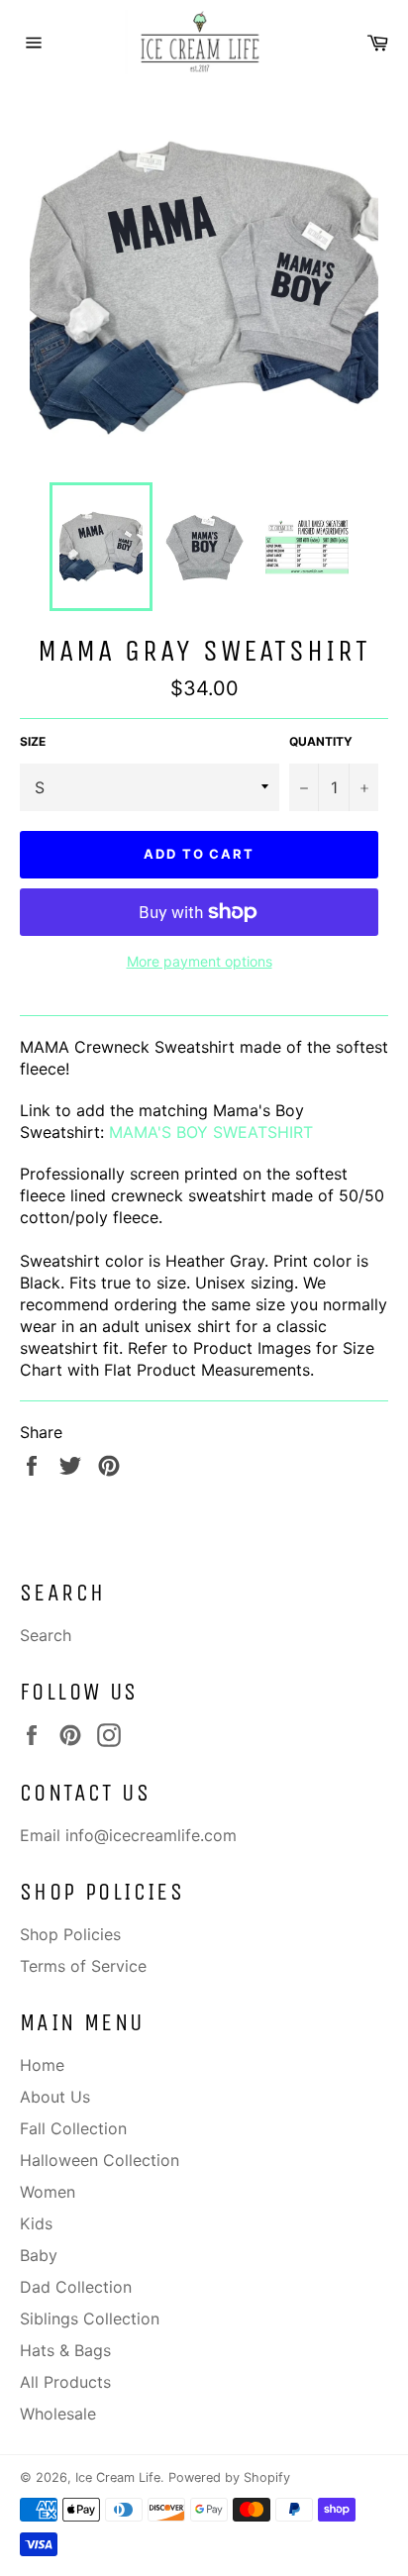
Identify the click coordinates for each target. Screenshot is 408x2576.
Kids (36, 2223)
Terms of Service (83, 1966)
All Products (65, 2382)
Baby (39, 2255)
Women (48, 2192)
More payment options (200, 961)
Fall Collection (73, 2128)
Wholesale (58, 2414)
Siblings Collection (90, 2318)
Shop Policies (70, 1934)
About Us (55, 2097)
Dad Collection (76, 2287)
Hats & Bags (65, 2350)
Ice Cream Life (118, 2477)
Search (46, 1635)
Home (42, 2065)
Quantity (321, 741)
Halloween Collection (100, 2160)
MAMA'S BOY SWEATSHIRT (211, 1132)
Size (33, 741)
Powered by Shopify (229, 2477)
